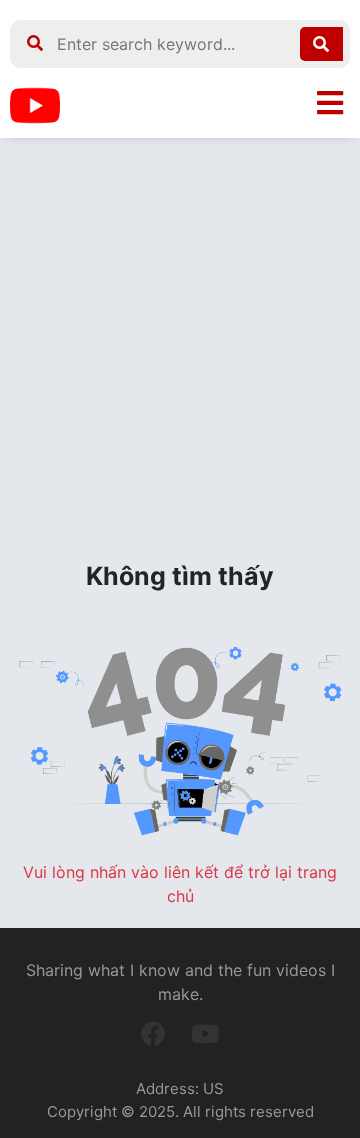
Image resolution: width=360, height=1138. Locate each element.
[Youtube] (205, 1034)
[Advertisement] (180, 348)
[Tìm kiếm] (321, 44)
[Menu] (330, 103)
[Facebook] (153, 1034)
